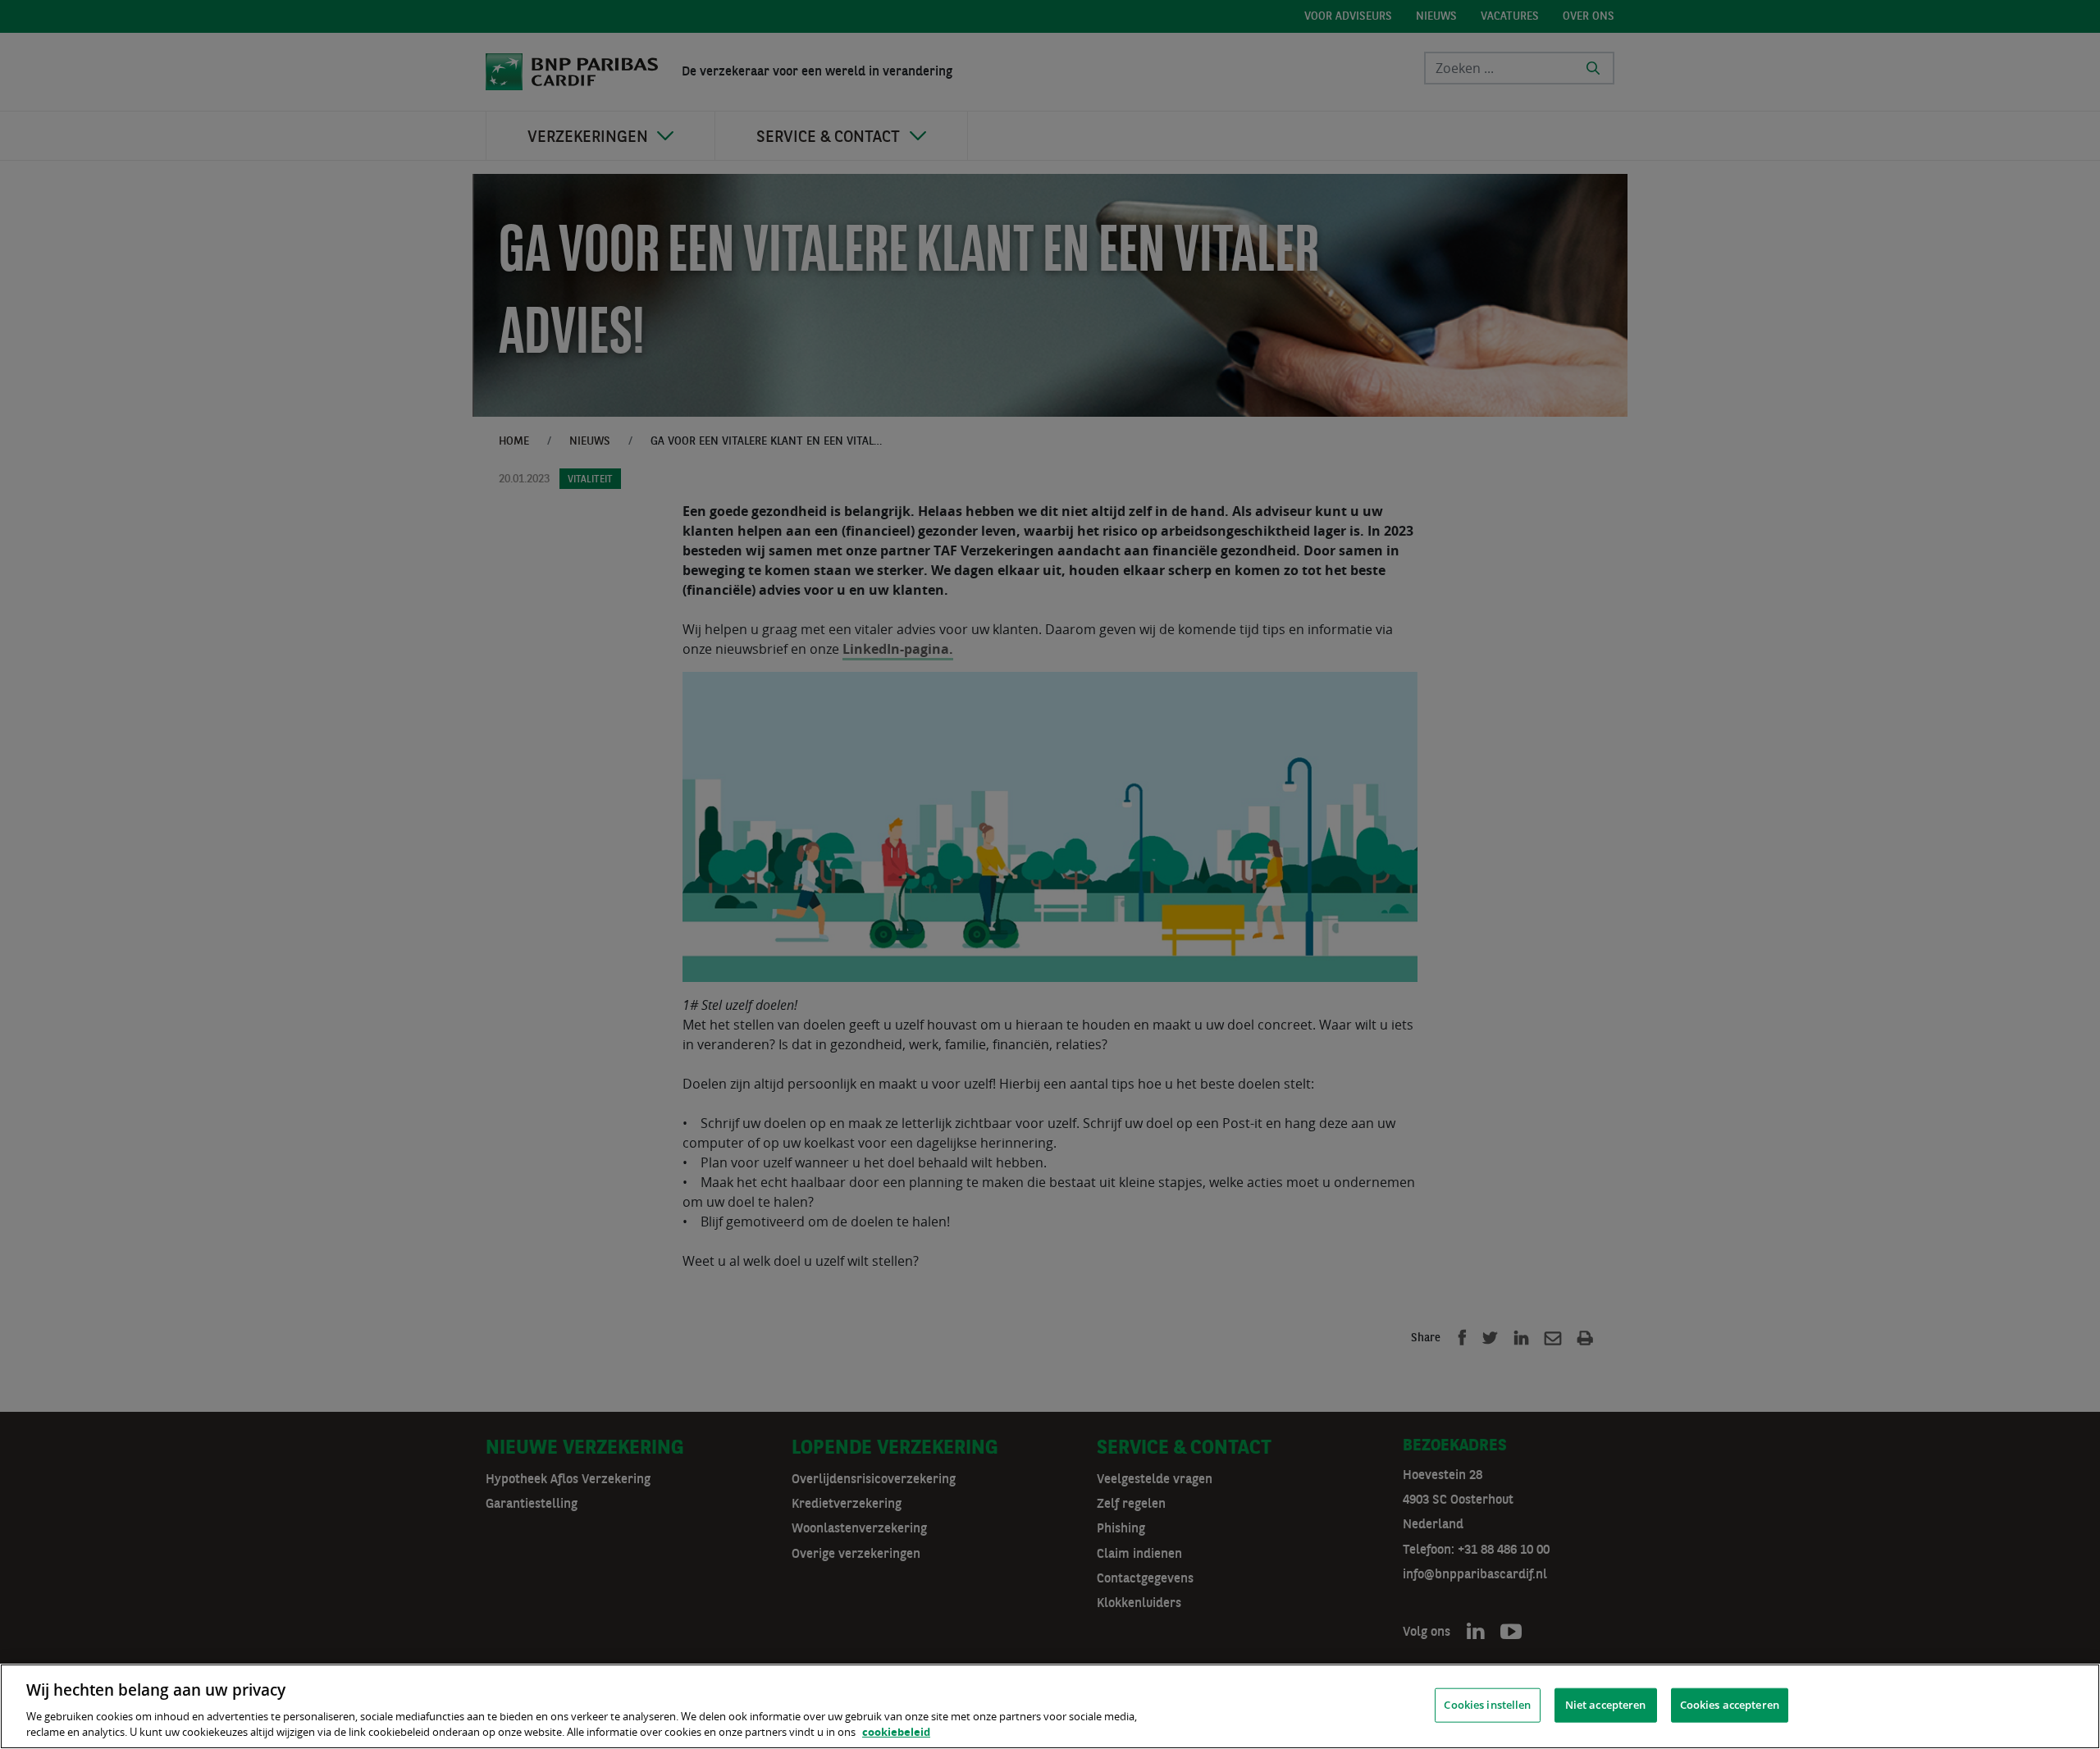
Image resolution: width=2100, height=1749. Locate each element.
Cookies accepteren (1730, 1705)
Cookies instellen (1487, 1705)
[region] (1050, 1706)
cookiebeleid (896, 1732)
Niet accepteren (1606, 1705)
